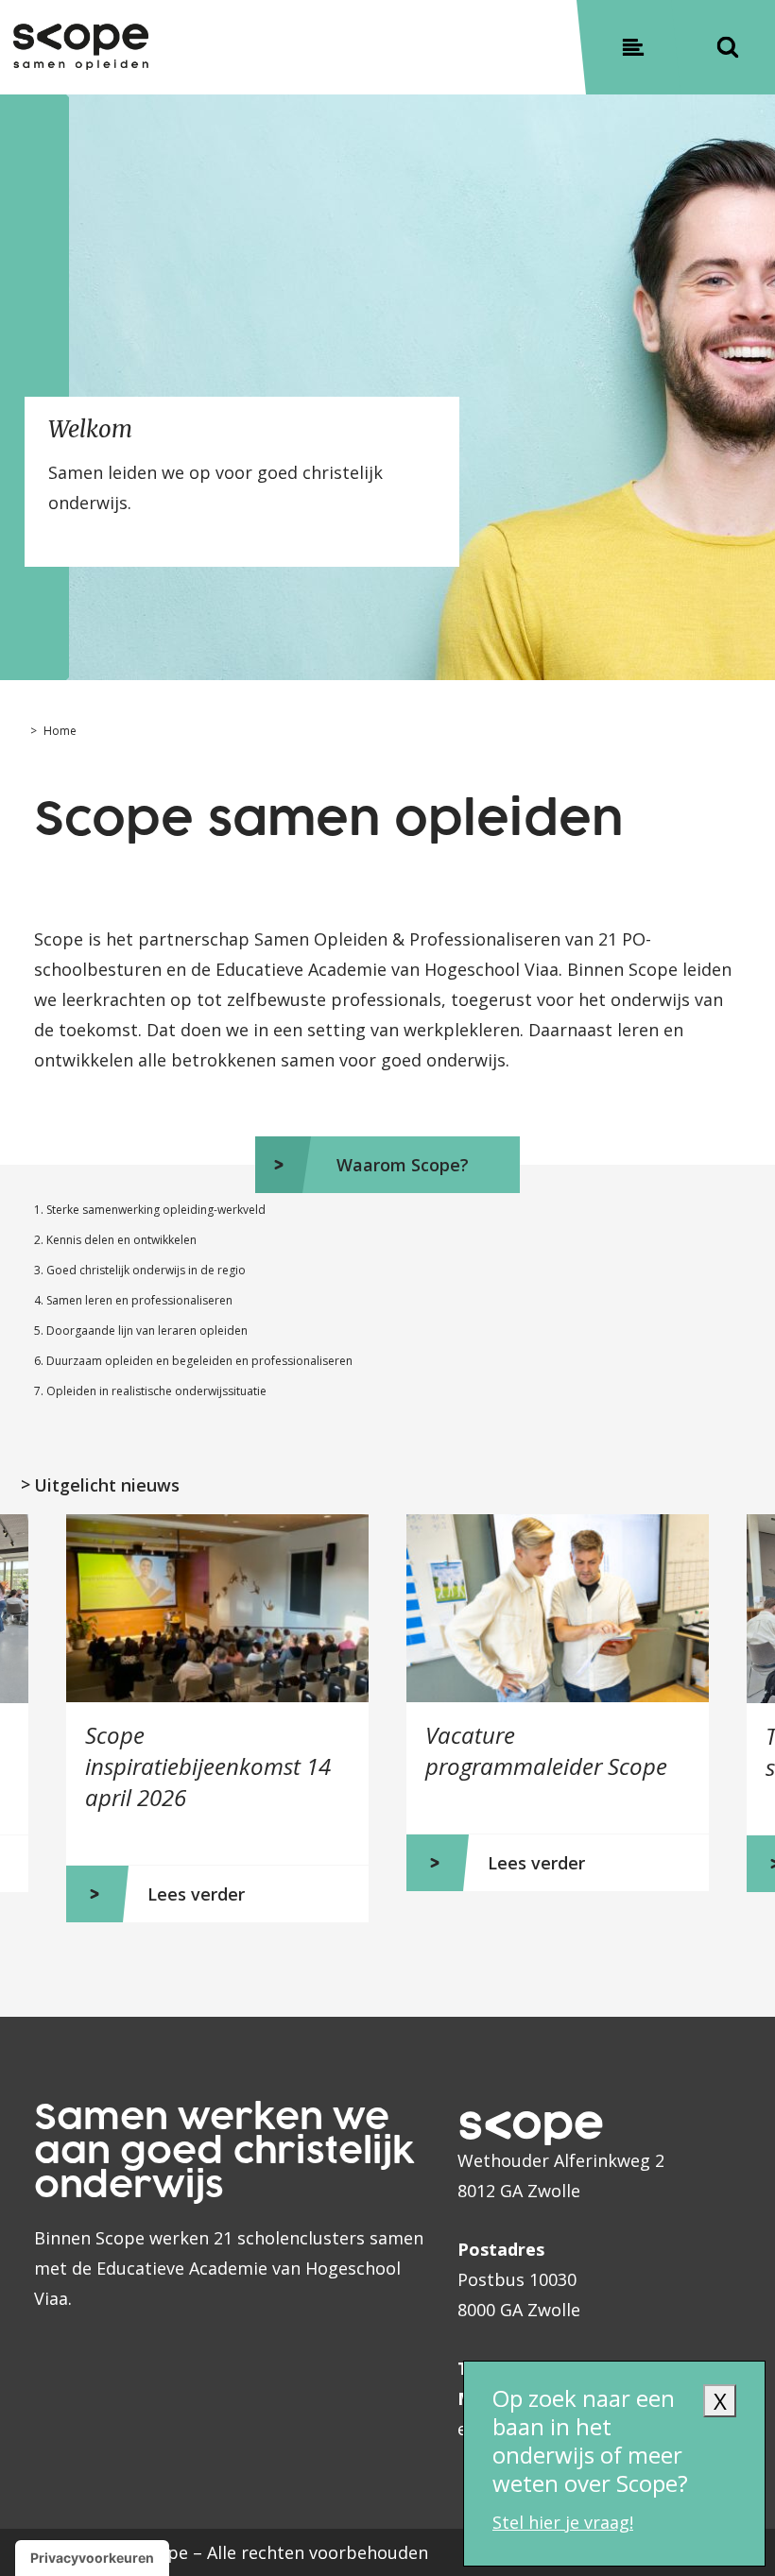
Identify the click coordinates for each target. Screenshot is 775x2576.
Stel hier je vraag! (563, 2522)
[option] (217, 1718)
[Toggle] (633, 47)
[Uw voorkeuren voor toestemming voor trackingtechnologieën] (92, 2558)
